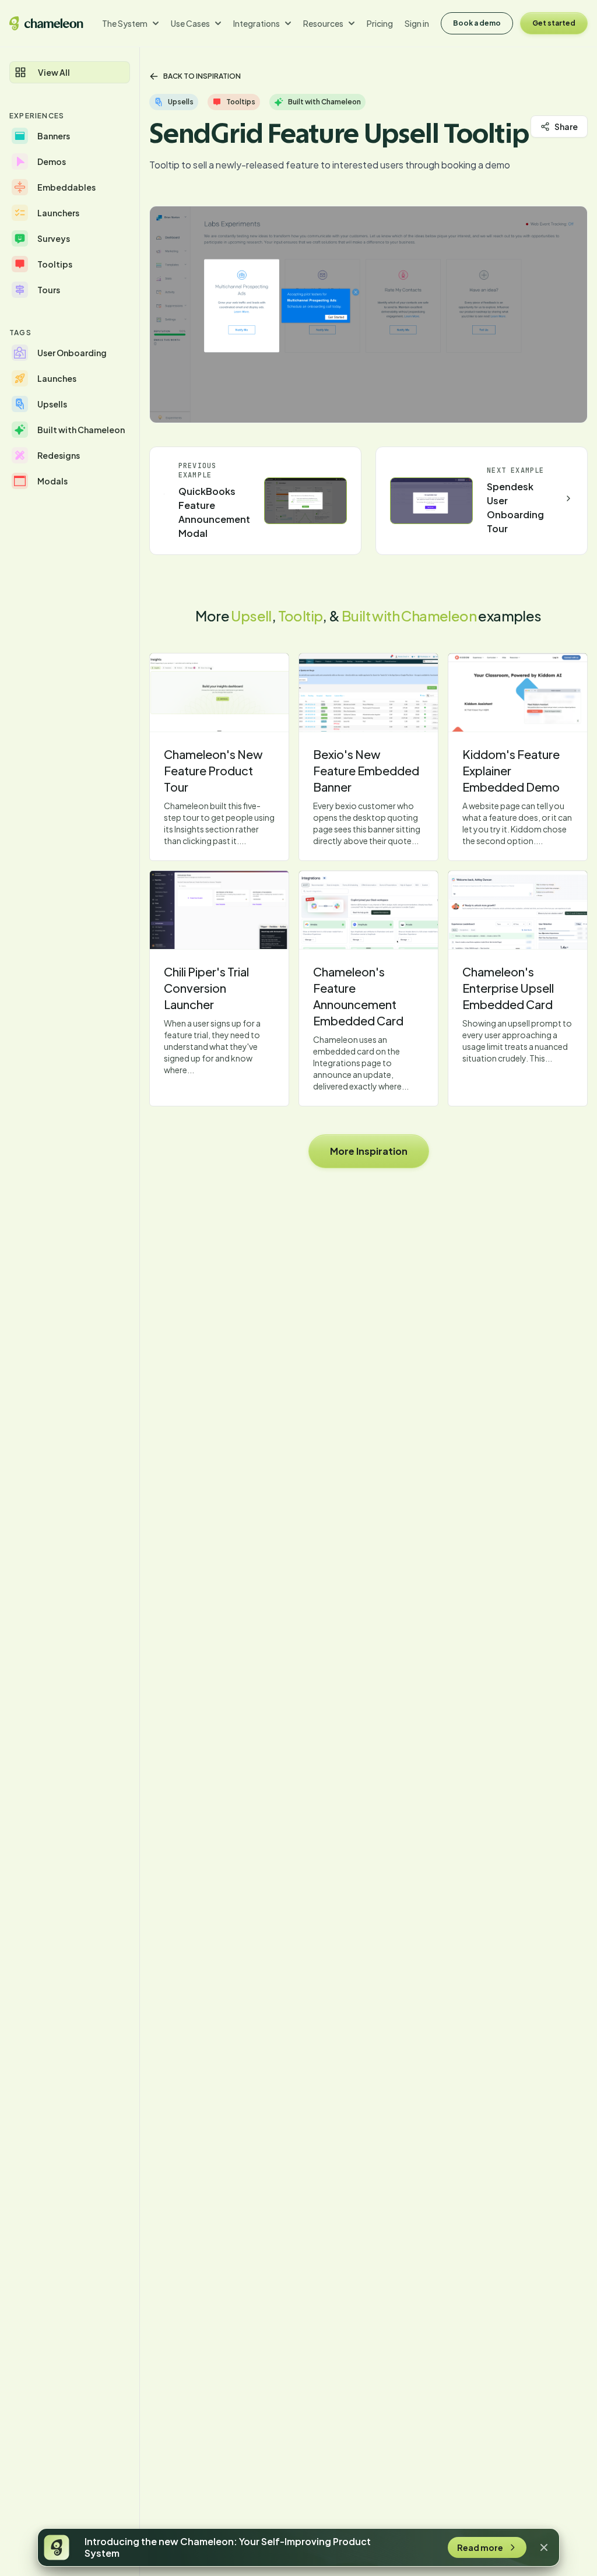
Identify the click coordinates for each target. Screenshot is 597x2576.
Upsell (251, 616)
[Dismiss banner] (544, 2547)
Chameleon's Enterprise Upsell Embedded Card (508, 988)
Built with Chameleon (409, 616)
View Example (219, 693)
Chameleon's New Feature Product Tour (213, 770)
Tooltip (301, 616)
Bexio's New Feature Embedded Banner (366, 770)
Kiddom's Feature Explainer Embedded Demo (511, 770)
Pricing (380, 23)
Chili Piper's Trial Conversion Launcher (206, 988)
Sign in (417, 23)
